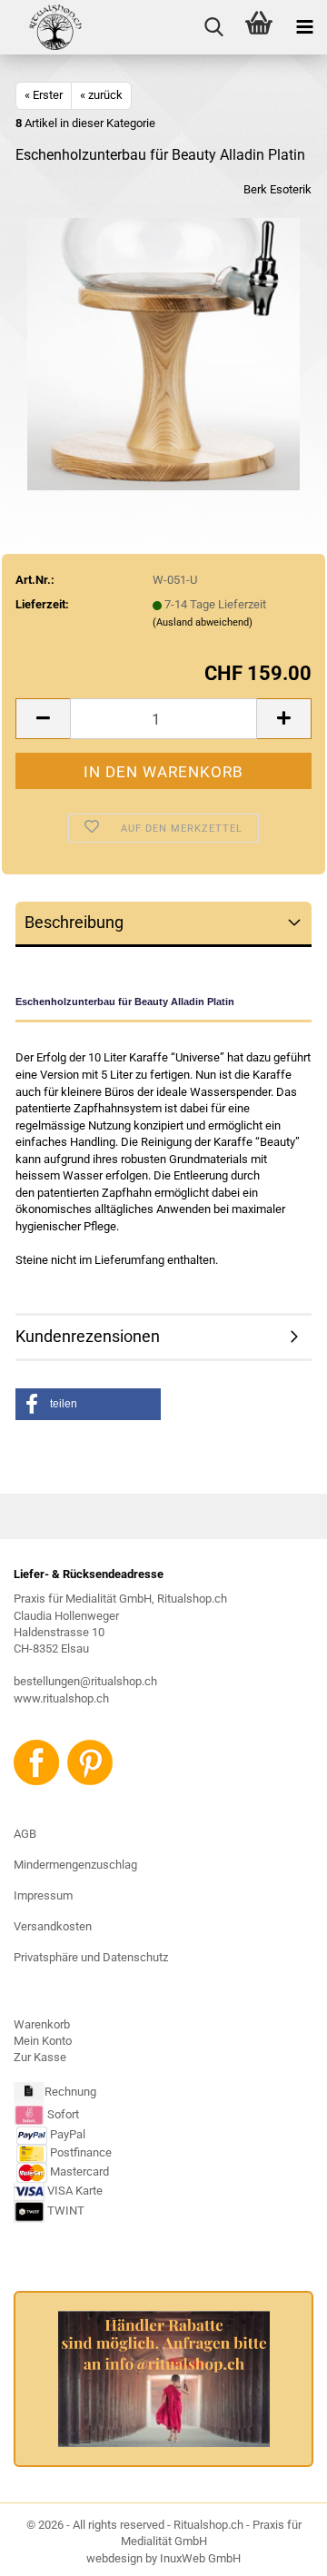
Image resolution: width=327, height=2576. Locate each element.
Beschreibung (74, 922)
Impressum (43, 1895)
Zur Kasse (40, 2057)
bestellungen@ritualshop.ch (85, 1681)
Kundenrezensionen (88, 1336)
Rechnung (70, 2092)
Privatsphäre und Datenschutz (91, 1957)
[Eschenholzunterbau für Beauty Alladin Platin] (163, 354)
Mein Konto (43, 2041)
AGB (25, 1834)
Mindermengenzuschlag (75, 1865)
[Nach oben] (277, 2549)
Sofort (63, 2114)
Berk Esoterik (277, 189)
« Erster (44, 95)
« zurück (101, 95)
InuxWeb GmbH (200, 2558)
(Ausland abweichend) (203, 622)
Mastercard (79, 2171)
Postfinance (81, 2152)
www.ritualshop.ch (61, 1698)
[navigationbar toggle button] (304, 27)
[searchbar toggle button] (213, 27)
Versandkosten (53, 1926)
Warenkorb (42, 2024)
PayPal (68, 2134)
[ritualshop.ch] (42, 27)
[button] (43, 719)
